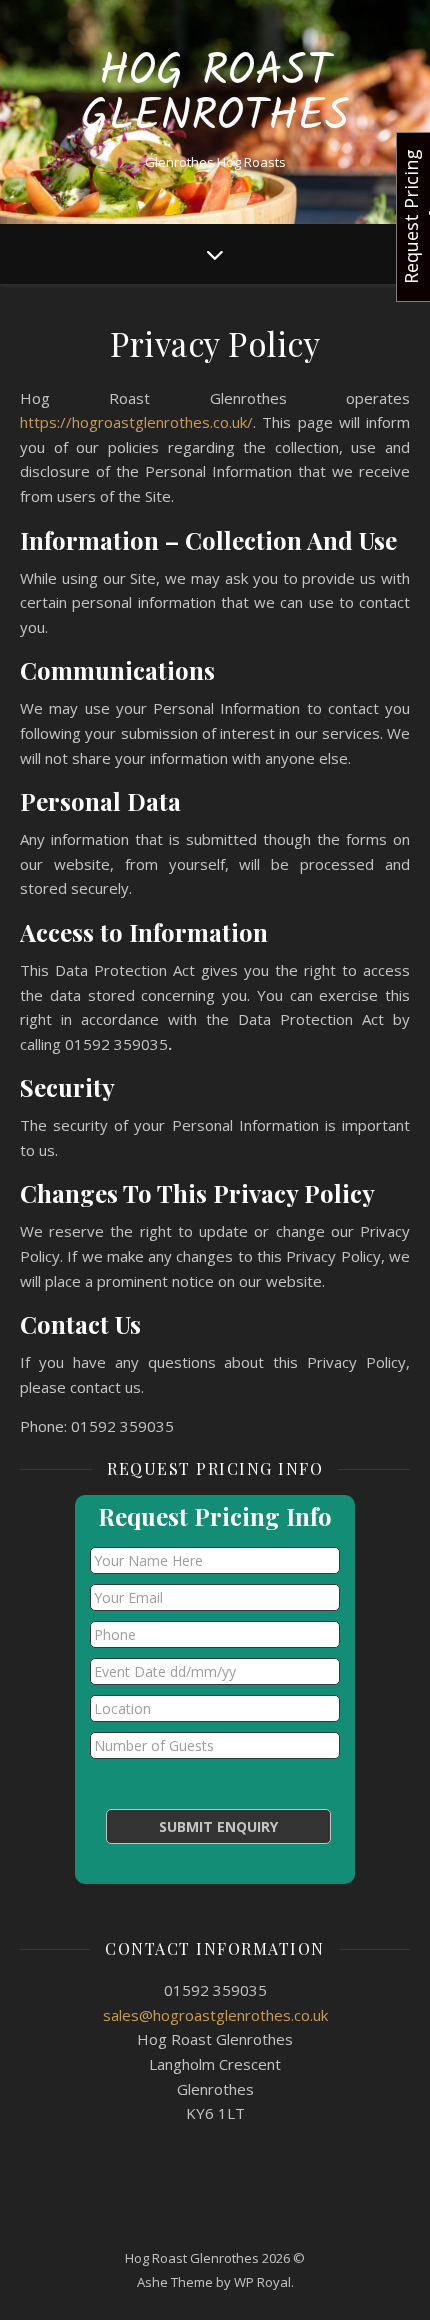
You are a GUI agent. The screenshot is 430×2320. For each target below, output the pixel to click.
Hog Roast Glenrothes (215, 95)
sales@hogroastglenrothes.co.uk (215, 2015)
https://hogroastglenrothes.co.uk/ (136, 422)
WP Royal (262, 2282)
